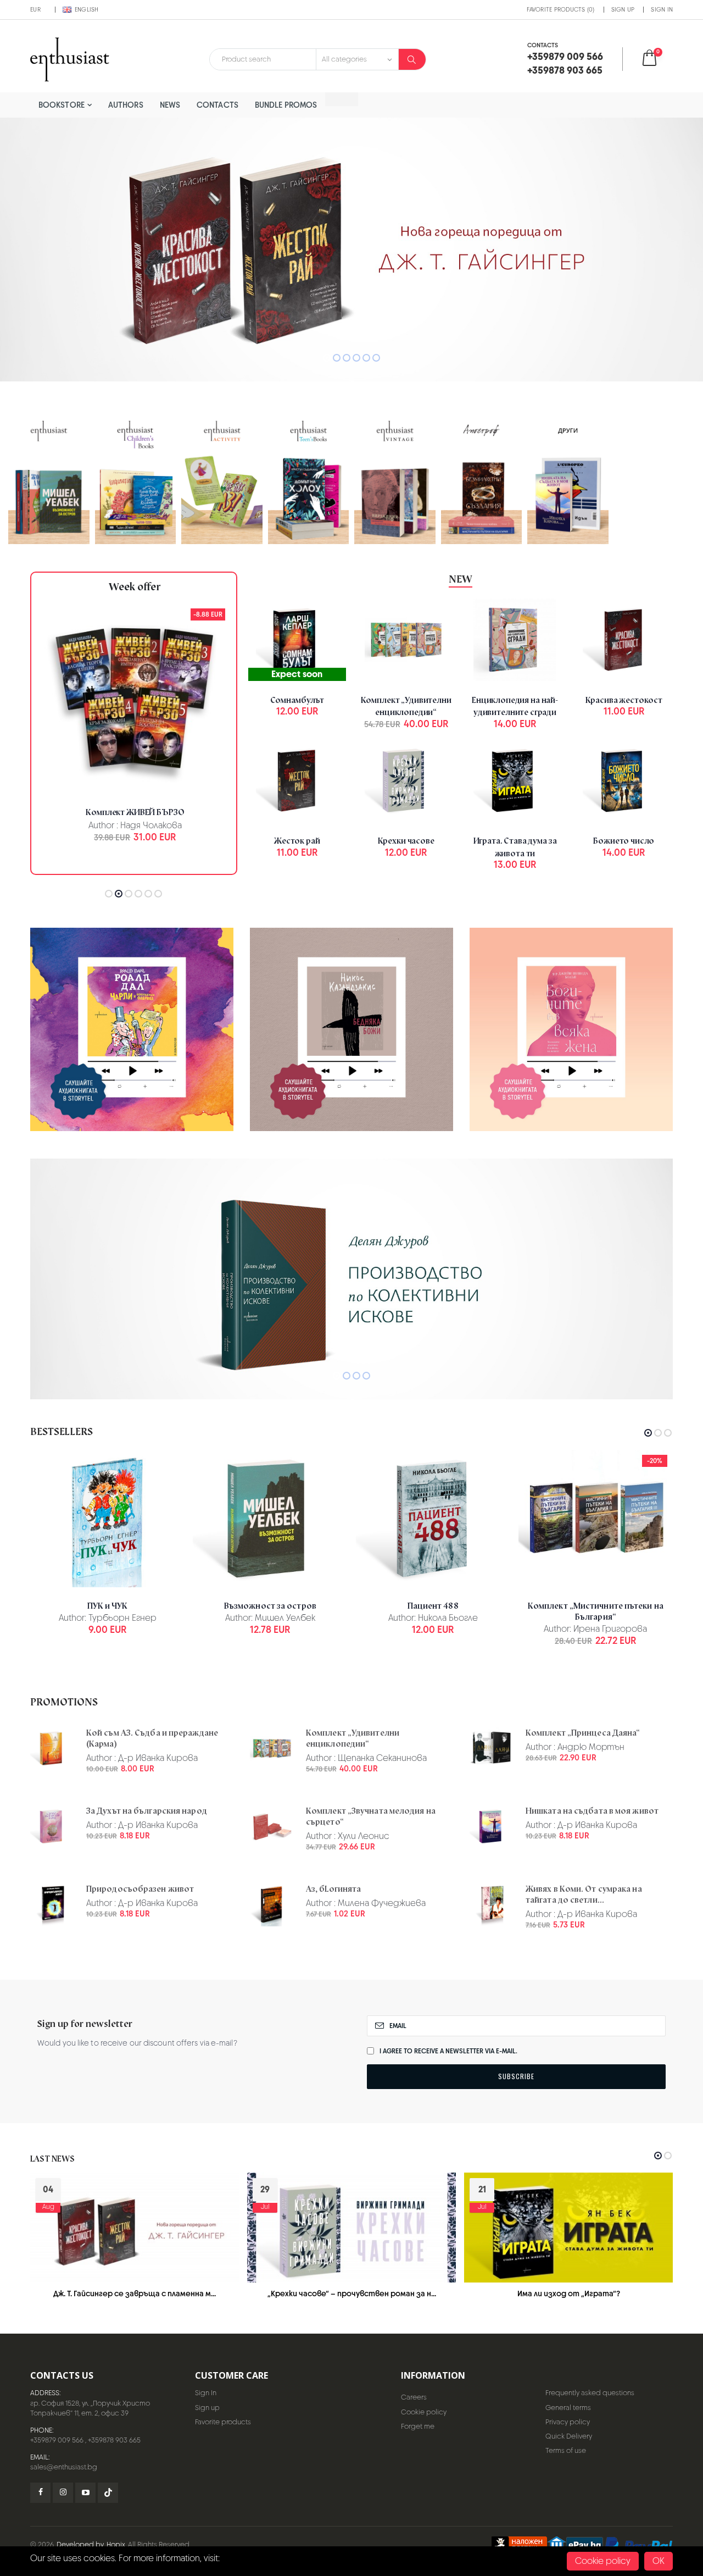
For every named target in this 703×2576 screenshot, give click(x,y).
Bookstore (62, 105)
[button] (657, 59)
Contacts (217, 105)
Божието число (624, 841)
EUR (35, 9)
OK (659, 2561)
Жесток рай (297, 841)
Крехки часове (406, 841)
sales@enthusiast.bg (64, 2467)
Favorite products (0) (560, 9)
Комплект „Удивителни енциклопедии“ (406, 707)
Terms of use (566, 2450)
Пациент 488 (433, 1606)
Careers (414, 2397)
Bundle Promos (286, 105)
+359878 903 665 (114, 2440)
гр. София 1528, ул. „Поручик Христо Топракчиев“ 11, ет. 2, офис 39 (90, 2408)
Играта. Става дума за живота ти (515, 847)
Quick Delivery (569, 2436)
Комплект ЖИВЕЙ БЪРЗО (135, 812)
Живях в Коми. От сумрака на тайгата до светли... (584, 1894)
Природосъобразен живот (140, 1889)
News (170, 105)
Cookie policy (424, 2412)
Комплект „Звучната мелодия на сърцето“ (371, 1816)
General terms (568, 2408)
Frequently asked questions (590, 2393)
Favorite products (223, 2422)
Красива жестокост (624, 700)
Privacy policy (568, 2422)
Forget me (418, 2426)
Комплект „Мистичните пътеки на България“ (596, 1611)
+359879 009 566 (57, 2440)
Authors (126, 105)
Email (398, 2026)
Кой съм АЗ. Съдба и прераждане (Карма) (152, 1738)
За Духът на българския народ (147, 1811)
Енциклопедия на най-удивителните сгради (515, 707)
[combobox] (263, 59)
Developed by (80, 2544)
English (87, 9)
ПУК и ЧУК (108, 1606)
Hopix (116, 2544)
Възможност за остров (270, 1606)
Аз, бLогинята (333, 1889)
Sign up (623, 9)
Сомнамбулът (297, 700)
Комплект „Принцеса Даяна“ (583, 1733)
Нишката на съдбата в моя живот (592, 1811)
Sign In (662, 9)
